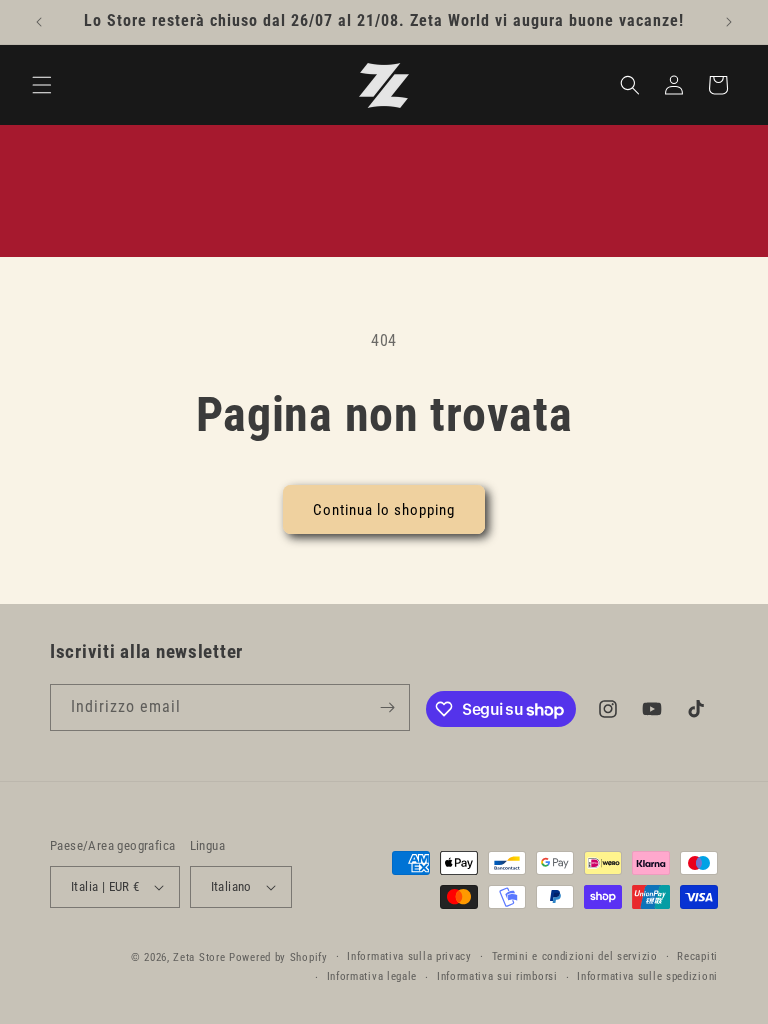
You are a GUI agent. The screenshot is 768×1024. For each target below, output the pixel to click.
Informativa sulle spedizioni (647, 976)
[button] (42, 85)
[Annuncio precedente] (39, 22)
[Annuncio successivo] (729, 22)
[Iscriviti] (387, 707)
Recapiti (697, 956)
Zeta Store (199, 957)
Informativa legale (372, 976)
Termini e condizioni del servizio (575, 956)
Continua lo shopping (384, 510)
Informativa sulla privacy (409, 956)
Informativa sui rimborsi (497, 976)
